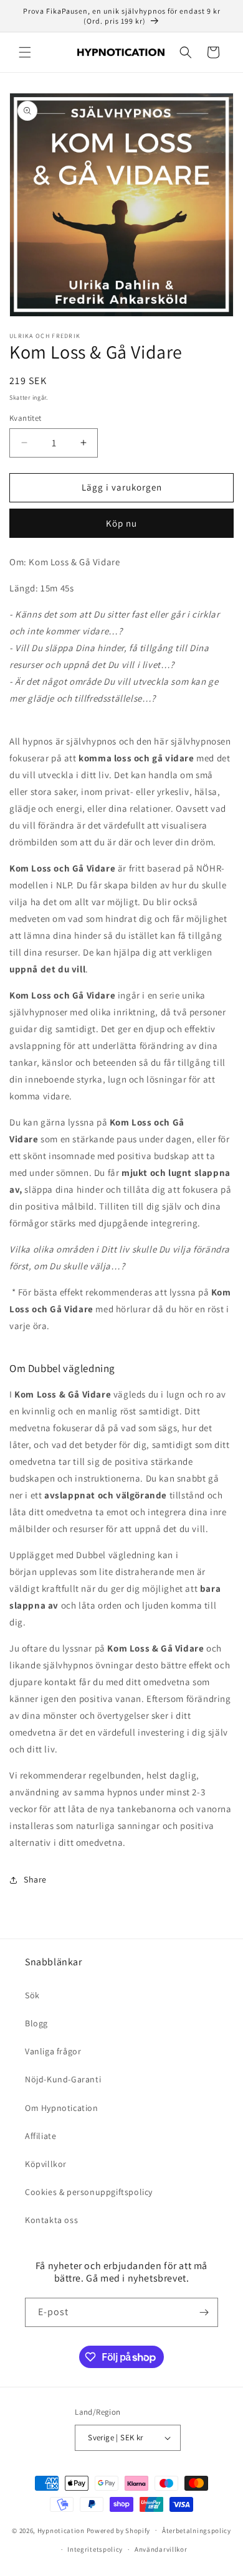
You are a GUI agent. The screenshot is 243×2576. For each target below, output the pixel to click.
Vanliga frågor (53, 2051)
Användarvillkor (161, 2549)
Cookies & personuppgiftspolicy (89, 2192)
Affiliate (40, 2136)
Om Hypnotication (62, 2108)
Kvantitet (26, 418)
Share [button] (35, 1879)
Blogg (36, 2023)
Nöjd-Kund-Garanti (63, 2079)
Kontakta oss (51, 2220)
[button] (25, 52)
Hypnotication (61, 2530)
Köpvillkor (46, 2164)
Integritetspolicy (95, 2549)
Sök (32, 1995)
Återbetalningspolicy (197, 2531)
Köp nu (121, 523)
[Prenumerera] (204, 2312)
